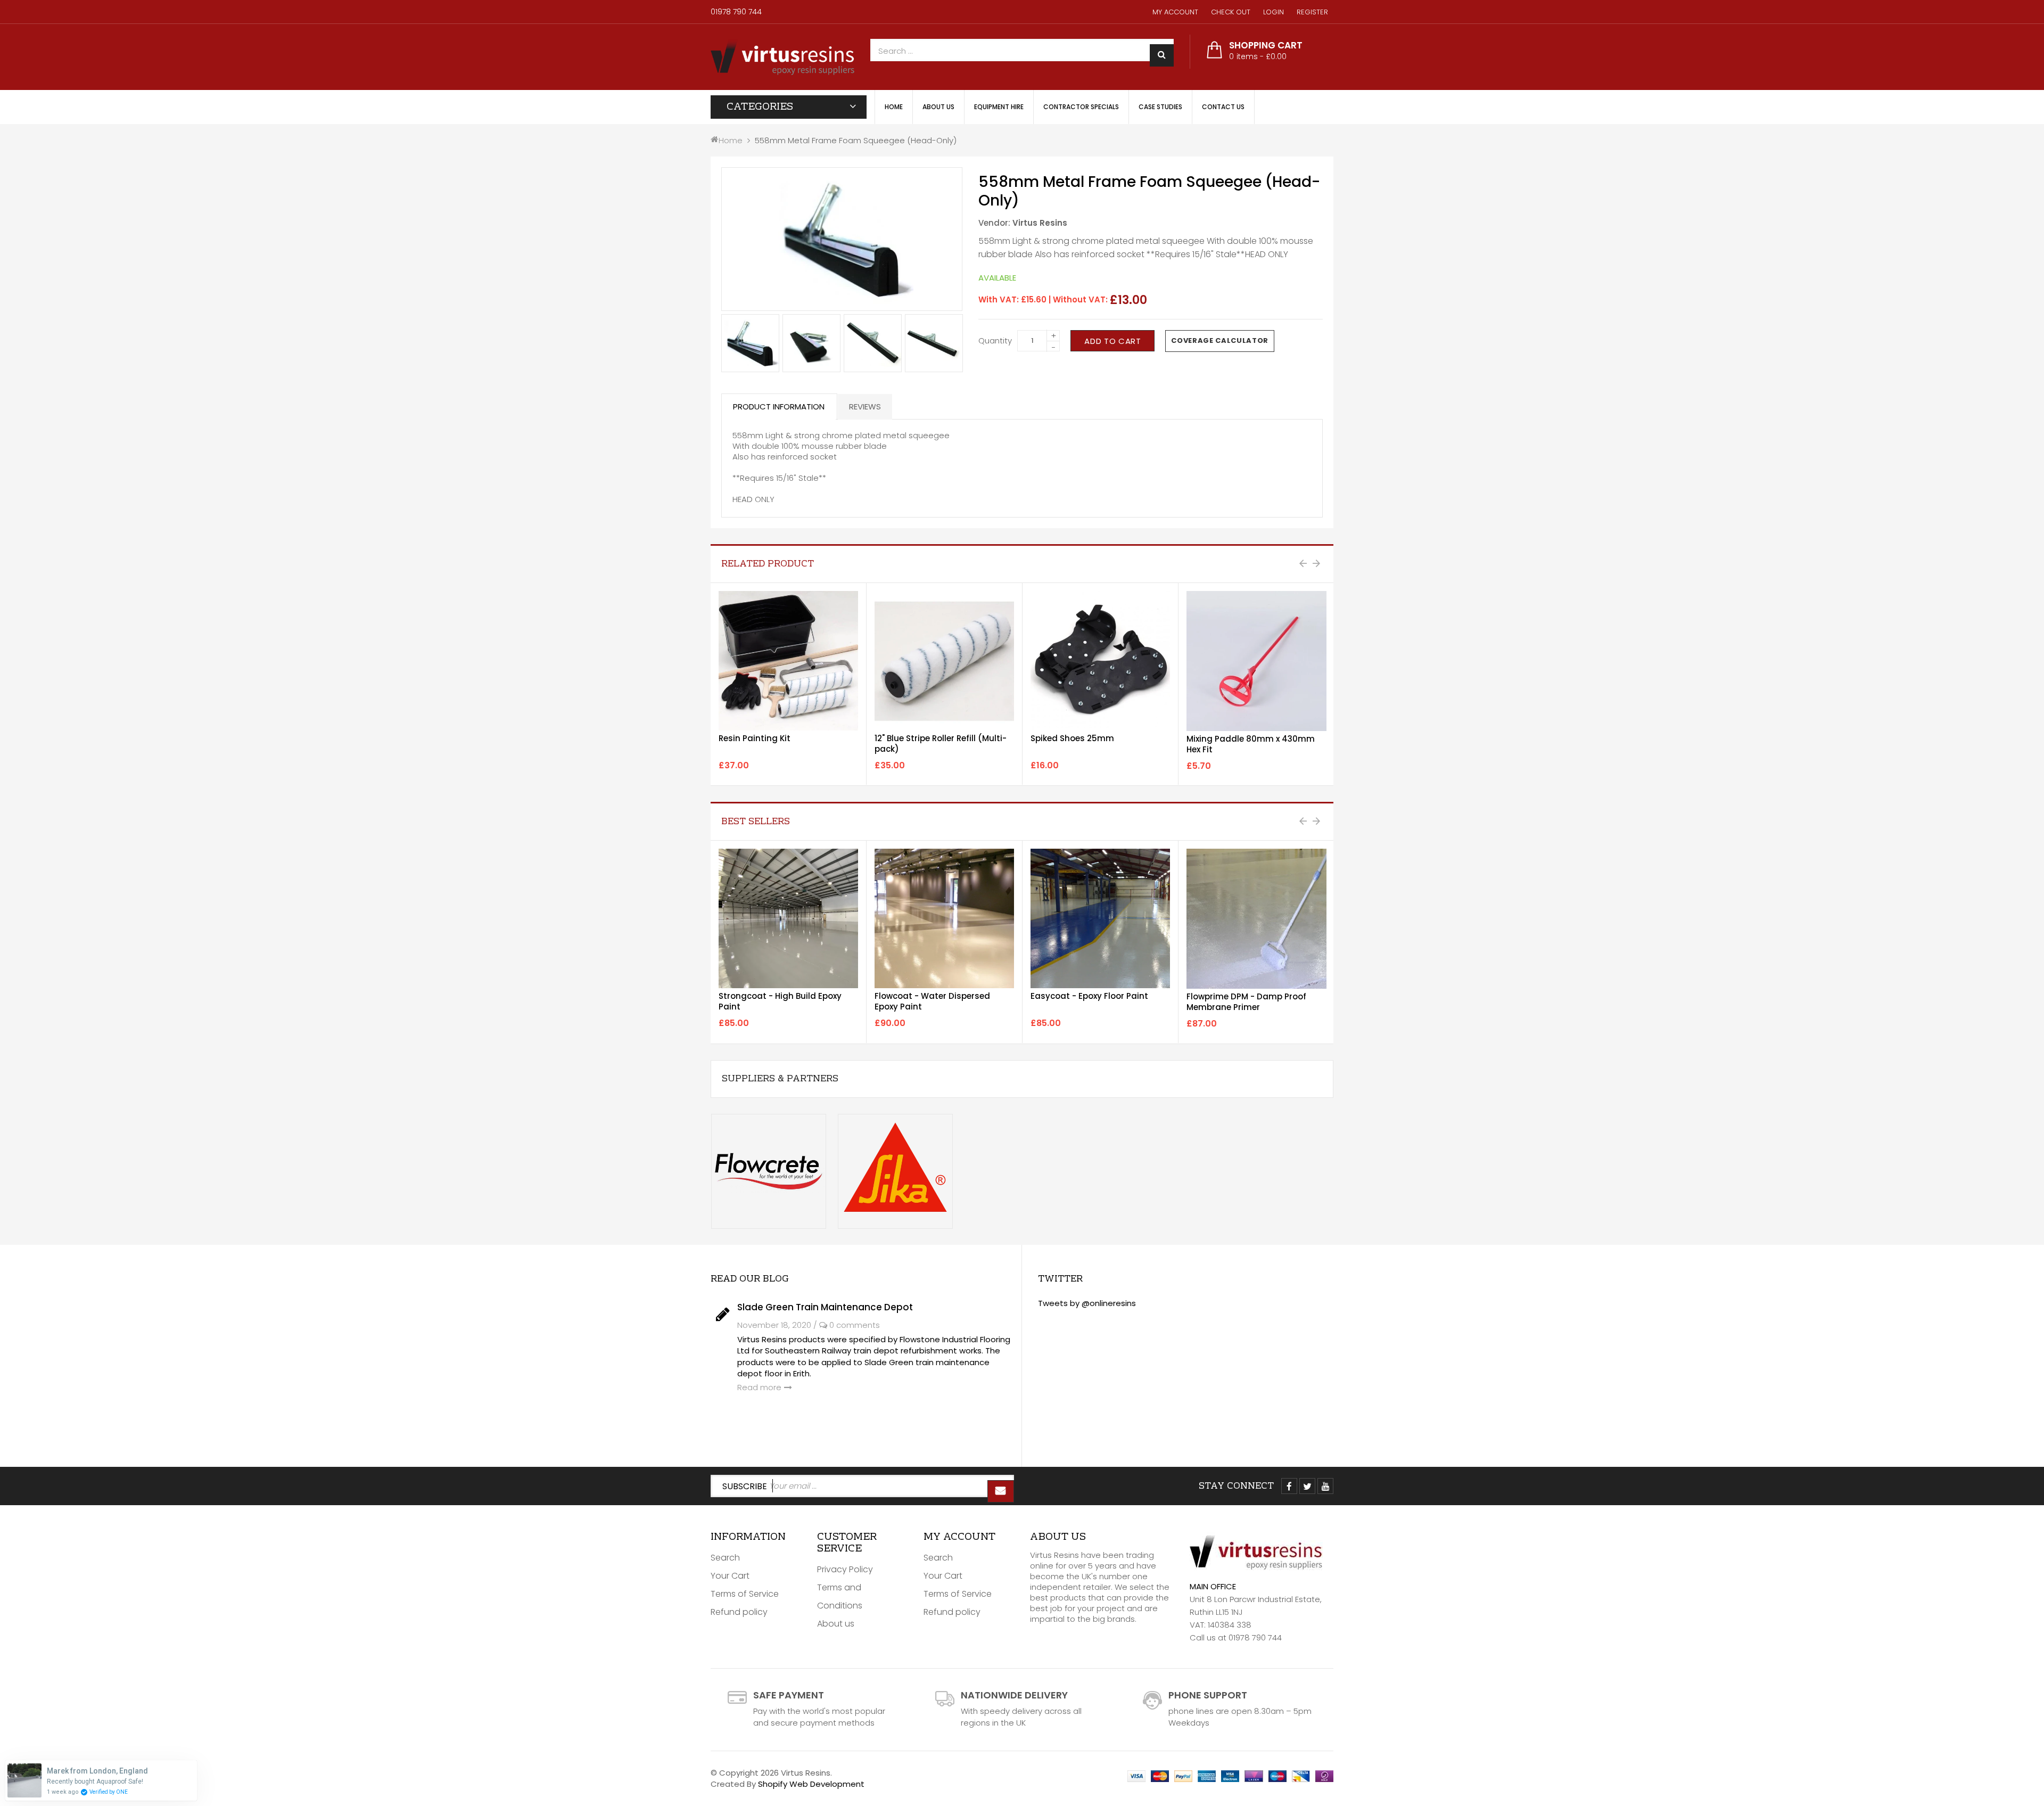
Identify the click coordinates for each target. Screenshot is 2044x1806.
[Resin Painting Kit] (788, 661)
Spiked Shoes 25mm (1072, 738)
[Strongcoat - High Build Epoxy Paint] (788, 918)
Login (1274, 12)
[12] (944, 661)
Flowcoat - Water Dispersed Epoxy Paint (932, 1001)
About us (836, 1624)
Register (1312, 12)
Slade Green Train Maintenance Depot (825, 1307)
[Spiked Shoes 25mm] (1100, 661)
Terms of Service (745, 1594)
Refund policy (739, 1612)
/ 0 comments (847, 1325)
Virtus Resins (1040, 223)
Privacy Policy (845, 1569)
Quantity (995, 340)
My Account (1175, 12)
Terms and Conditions (840, 1596)
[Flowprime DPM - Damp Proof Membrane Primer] (1256, 919)
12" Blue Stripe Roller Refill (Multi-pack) (941, 744)
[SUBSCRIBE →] (1001, 1491)
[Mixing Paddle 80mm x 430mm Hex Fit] (1256, 661)
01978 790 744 (736, 12)
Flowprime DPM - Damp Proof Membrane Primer (1246, 1002)
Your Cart (730, 1576)
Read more (759, 1387)
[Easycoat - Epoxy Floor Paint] (1100, 918)
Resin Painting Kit (755, 738)
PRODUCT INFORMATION (779, 407)
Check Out (1231, 12)
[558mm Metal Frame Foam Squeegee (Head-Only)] (750, 343)
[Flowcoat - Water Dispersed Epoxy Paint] (944, 918)
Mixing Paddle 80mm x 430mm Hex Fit (1251, 744)
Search (725, 1558)
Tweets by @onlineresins (1087, 1303)
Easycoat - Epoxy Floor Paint (1089, 996)
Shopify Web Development (811, 1784)
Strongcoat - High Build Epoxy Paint (780, 1001)
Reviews (865, 407)
